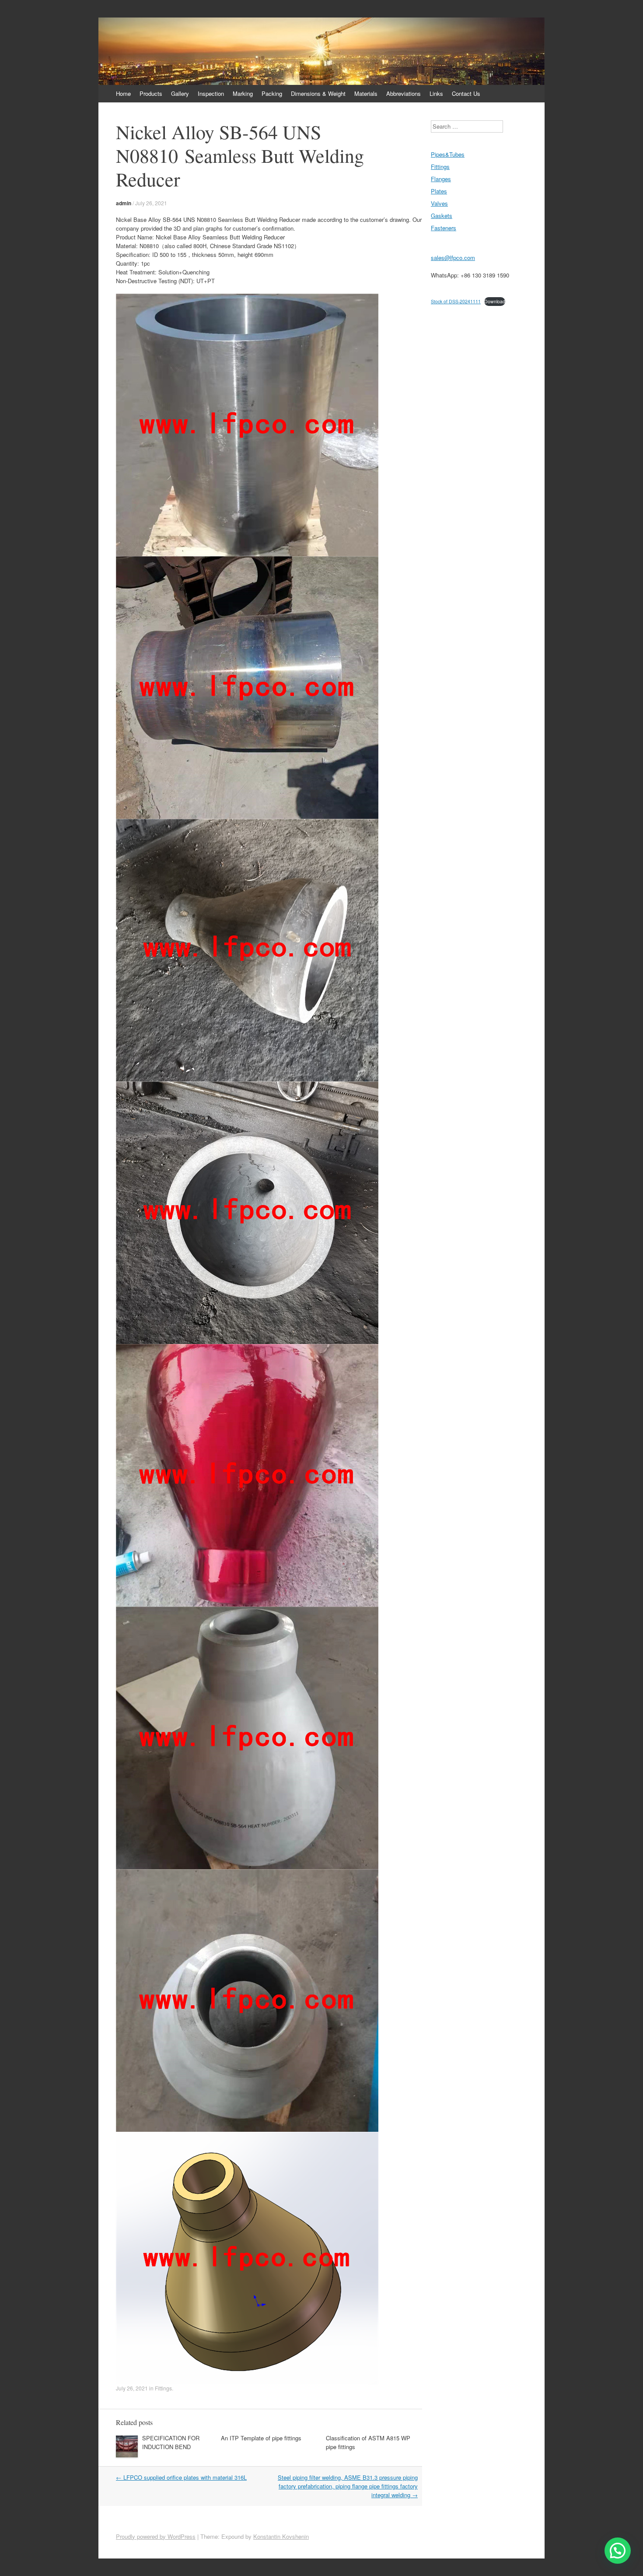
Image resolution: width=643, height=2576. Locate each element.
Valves (439, 203)
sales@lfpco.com (453, 258)
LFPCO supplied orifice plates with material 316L (181, 2477)
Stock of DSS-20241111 (456, 301)
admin (124, 203)
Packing (272, 93)
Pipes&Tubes (448, 154)
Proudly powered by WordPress (156, 2536)
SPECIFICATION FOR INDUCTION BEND (171, 2442)
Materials (366, 93)
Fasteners (444, 228)
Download (495, 301)
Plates (439, 191)
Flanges (441, 179)
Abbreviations (404, 93)
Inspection (211, 93)
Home (123, 93)
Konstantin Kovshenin (281, 2536)
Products (151, 93)
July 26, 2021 (151, 203)
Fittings (163, 2388)
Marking (243, 93)
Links (436, 93)
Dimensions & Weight (318, 93)
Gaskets (442, 216)
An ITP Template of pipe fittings (261, 2438)
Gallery (180, 93)
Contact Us (466, 93)
